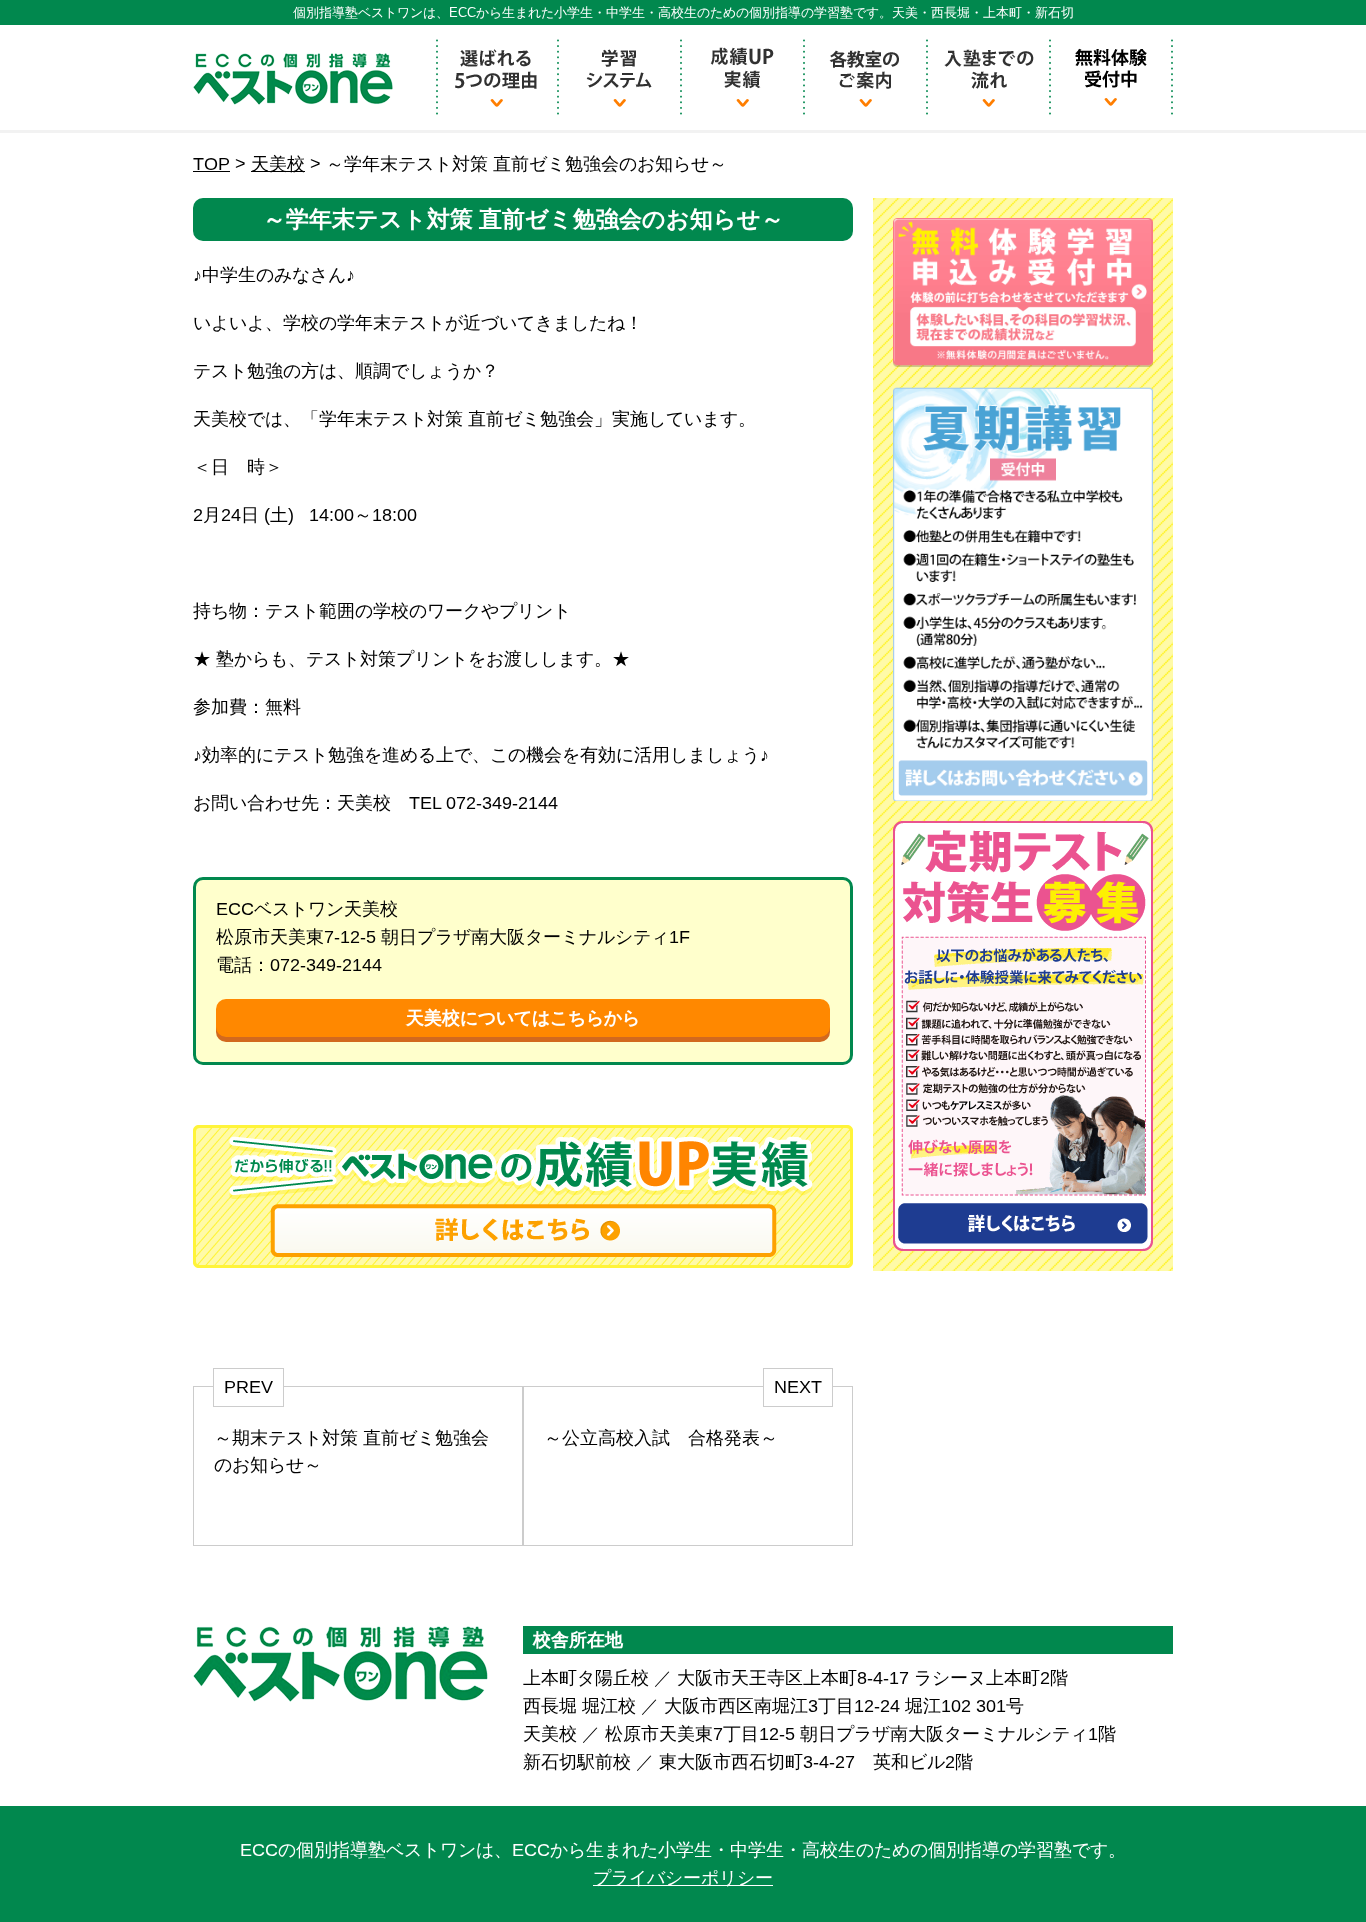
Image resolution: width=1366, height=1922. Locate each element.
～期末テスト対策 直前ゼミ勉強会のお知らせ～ (351, 1451)
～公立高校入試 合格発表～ (661, 1438)
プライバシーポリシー (683, 1878)
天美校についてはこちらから (523, 1018)
